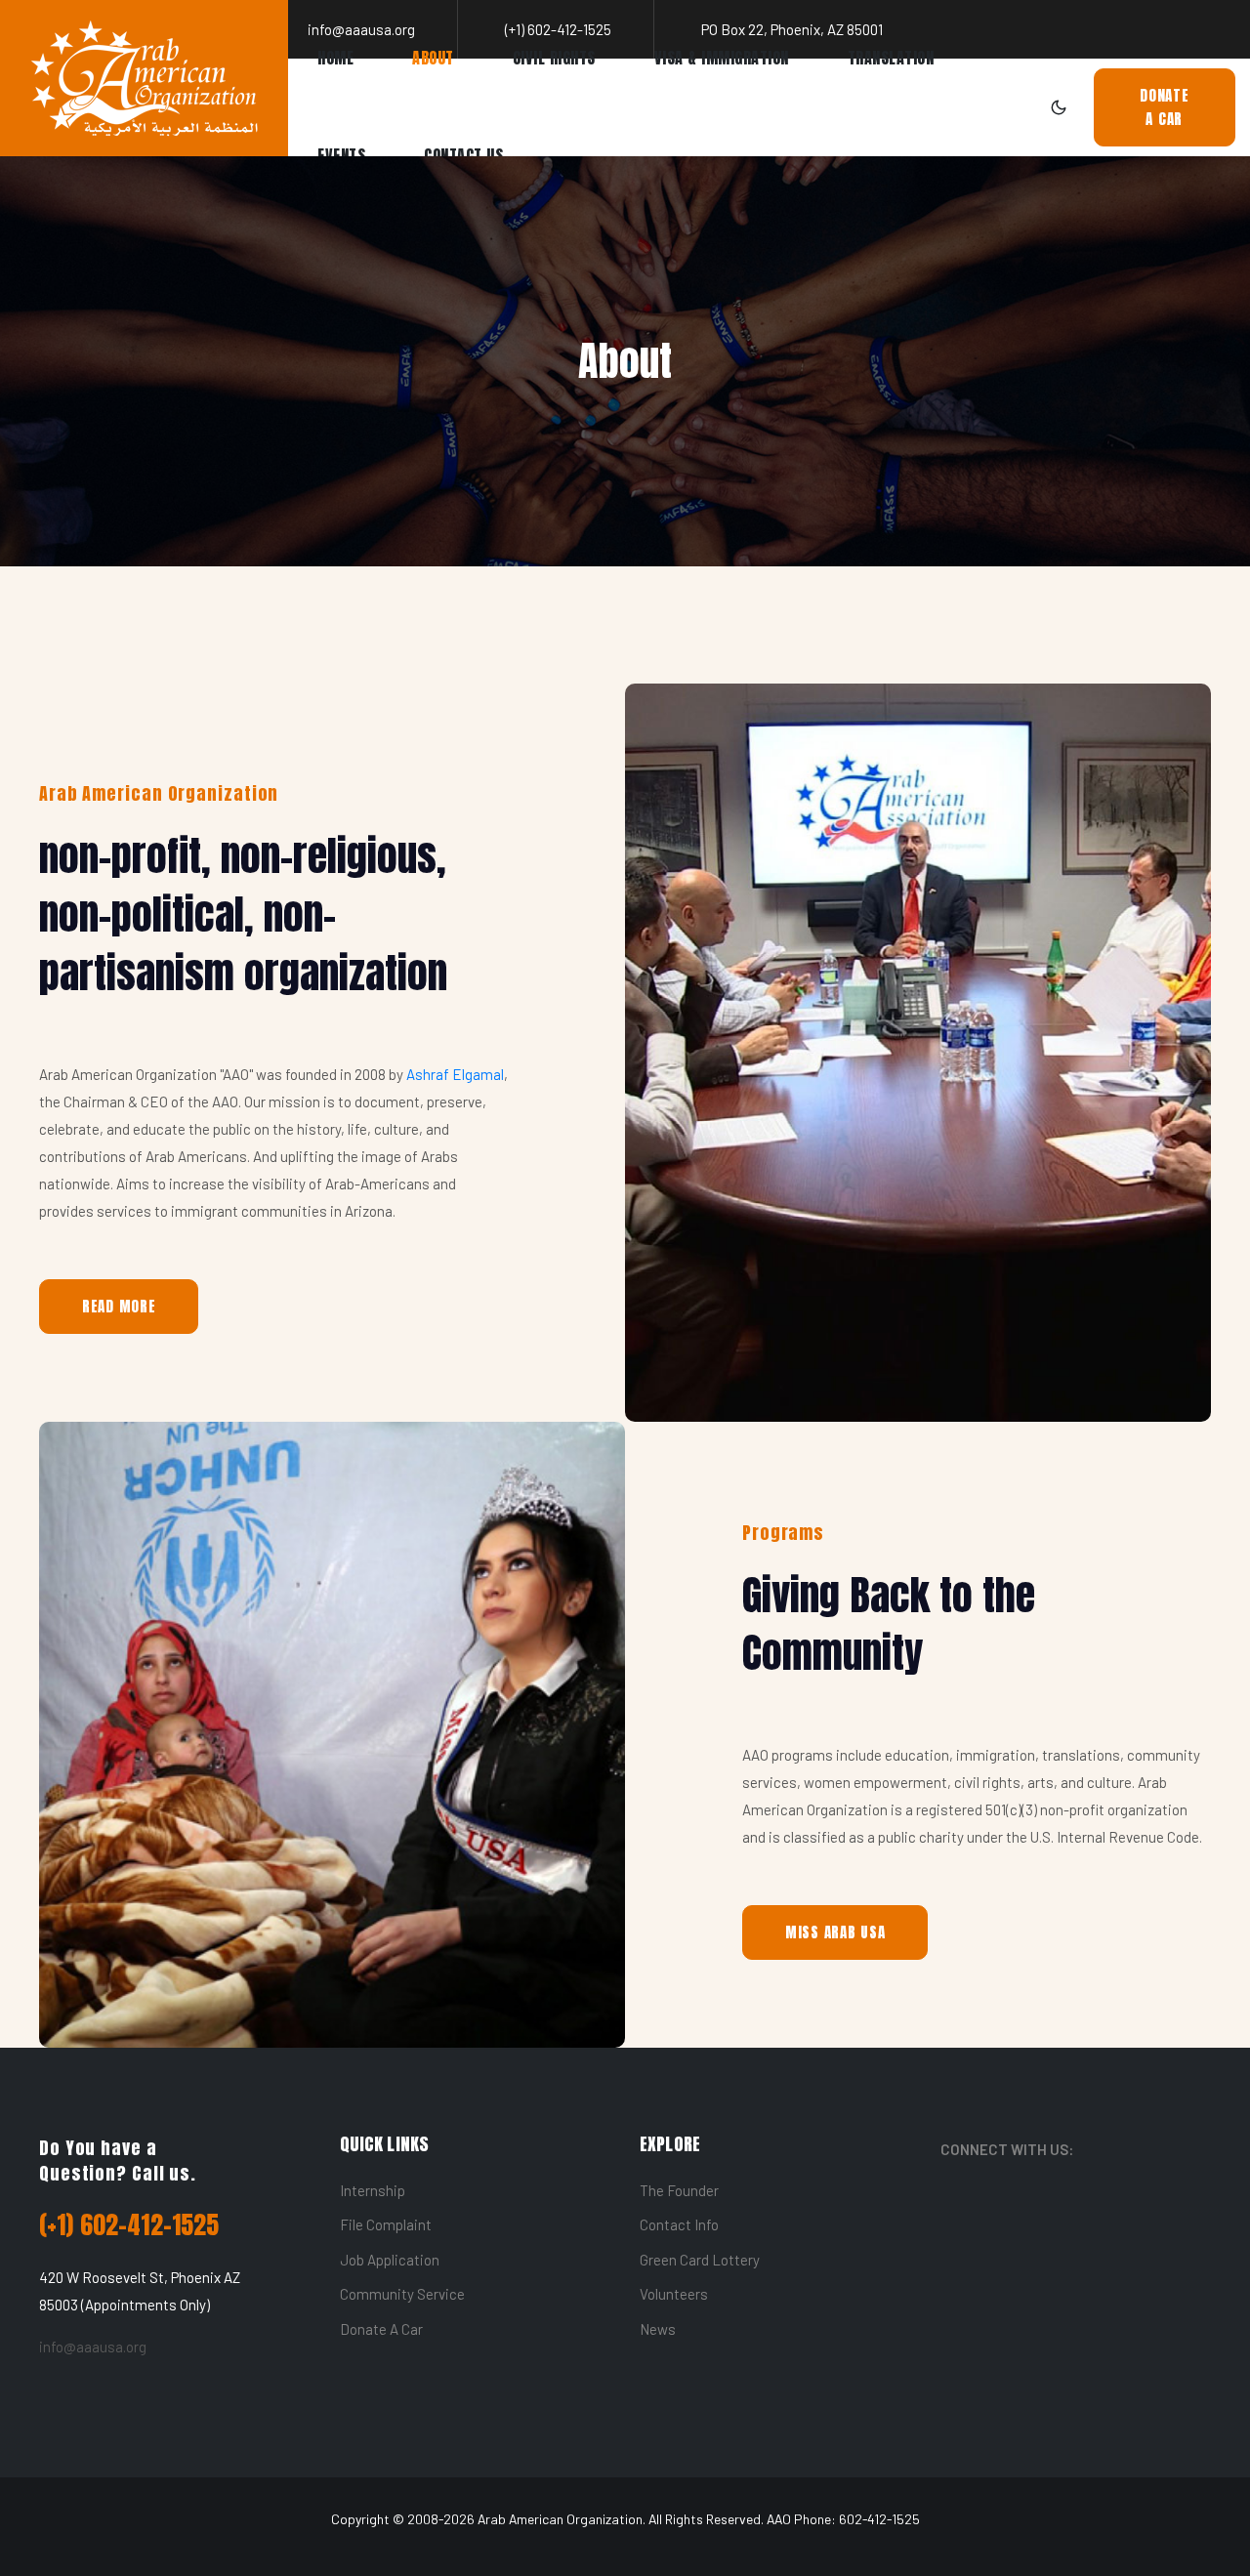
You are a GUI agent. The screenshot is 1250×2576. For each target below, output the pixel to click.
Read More (119, 1306)
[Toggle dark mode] (1059, 107)
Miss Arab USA (835, 1932)
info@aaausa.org (93, 2347)
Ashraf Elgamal (455, 1074)
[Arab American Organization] (144, 78)
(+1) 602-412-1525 (129, 2225)
